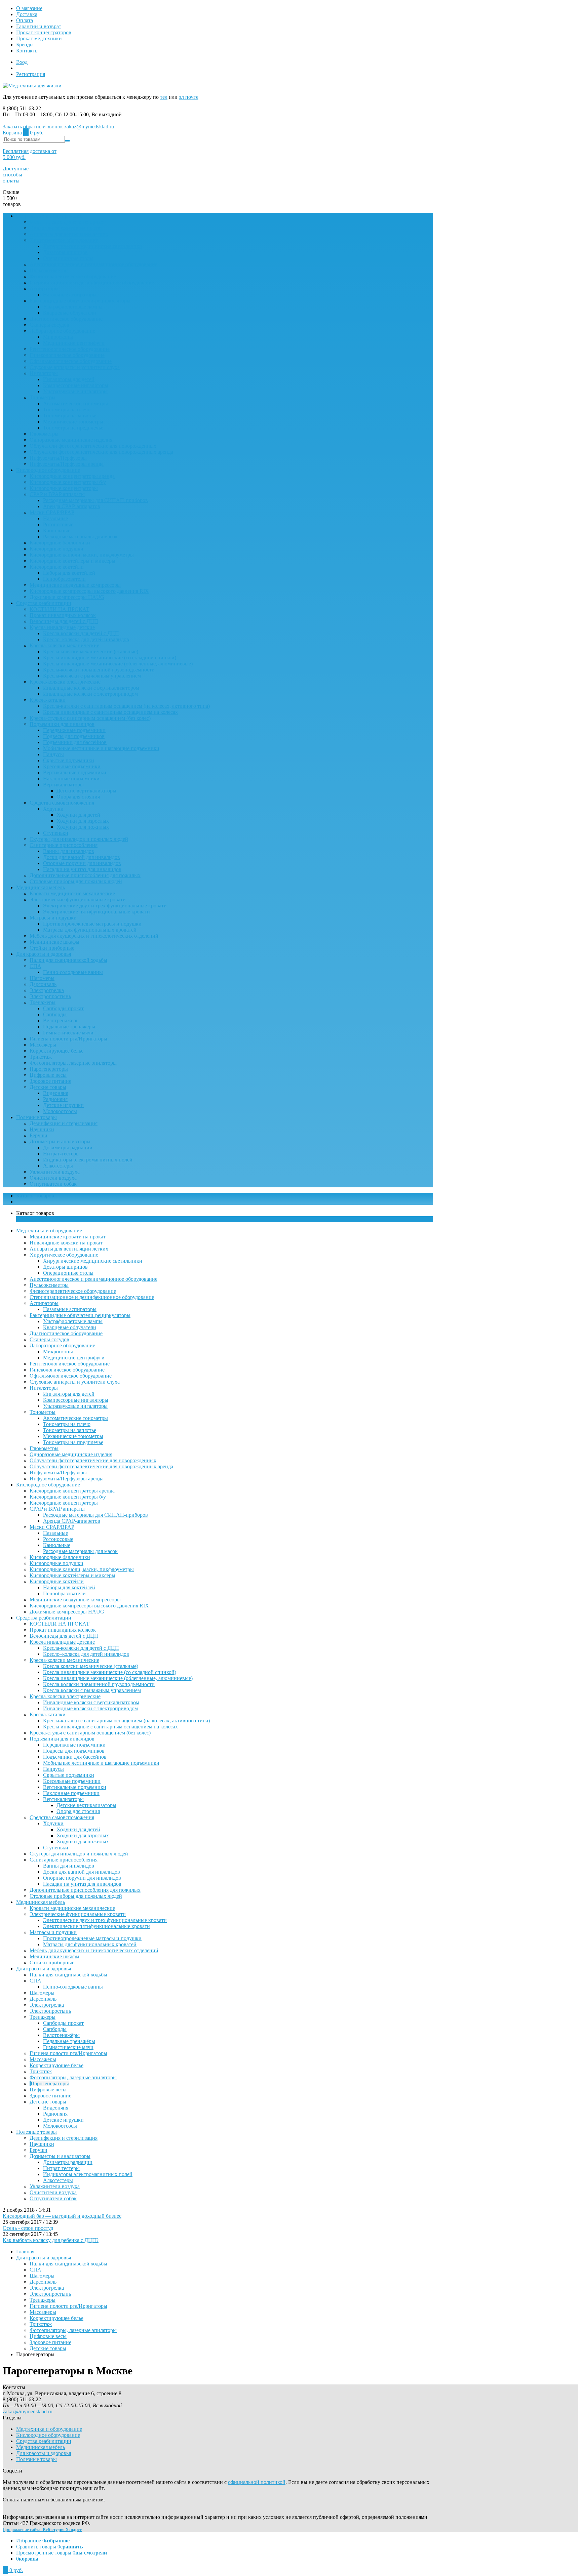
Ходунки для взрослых (83, 821)
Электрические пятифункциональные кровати (96, 912)
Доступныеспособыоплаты (16, 175)
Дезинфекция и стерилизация (64, 1123)
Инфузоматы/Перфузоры (58, 458)
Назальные (55, 518)
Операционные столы (68, 258)
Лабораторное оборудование (62, 331)
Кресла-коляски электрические (65, 682)
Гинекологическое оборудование (67, 355)
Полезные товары (36, 1117)
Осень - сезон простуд (28, 2228)
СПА (35, 966)
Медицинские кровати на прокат (68, 222)
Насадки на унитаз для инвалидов (82, 869)
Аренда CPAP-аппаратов (72, 506)
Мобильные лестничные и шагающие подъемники (101, 748)
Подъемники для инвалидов (62, 724)
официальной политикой (257, 2482)
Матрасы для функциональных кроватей (90, 930)
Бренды (25, 45)
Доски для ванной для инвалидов (82, 857)
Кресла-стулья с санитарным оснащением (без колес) (90, 718)
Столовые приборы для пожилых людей (76, 881)
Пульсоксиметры (49, 270)
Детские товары (48, 1087)
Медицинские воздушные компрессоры (75, 585)
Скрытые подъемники (69, 760)
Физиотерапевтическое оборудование (73, 276)
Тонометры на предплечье (73, 428)
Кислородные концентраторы (64, 488)
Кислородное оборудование (48, 470)
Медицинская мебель (41, 887)
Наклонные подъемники (71, 779)
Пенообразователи (64, 579)
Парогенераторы (49, 1069)
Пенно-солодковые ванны (73, 972)
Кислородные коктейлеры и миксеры (72, 561)
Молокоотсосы (60, 1111)
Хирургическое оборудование (64, 240)
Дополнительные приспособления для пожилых (85, 875)
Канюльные (57, 530)
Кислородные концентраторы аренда (72, 476)
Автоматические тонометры (75, 403)
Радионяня (55, 1099)
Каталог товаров (35, 1196)
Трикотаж (41, 1057)
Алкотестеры (58, 1166)
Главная (25, 2252)
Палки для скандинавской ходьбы (68, 960)
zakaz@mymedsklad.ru (89, 127)
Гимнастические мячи (68, 1033)
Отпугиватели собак (53, 1184)
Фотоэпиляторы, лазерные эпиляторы (73, 1063)
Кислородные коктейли (57, 567)
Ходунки (53, 809)
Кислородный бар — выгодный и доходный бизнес (62, 2216)
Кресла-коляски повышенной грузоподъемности (99, 670)
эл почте (189, 97)
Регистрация (31, 74)
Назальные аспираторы (70, 295)
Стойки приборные (52, 948)
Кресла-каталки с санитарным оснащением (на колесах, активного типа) (126, 706)
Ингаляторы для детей (69, 379)
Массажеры (43, 1045)
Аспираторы (44, 289)
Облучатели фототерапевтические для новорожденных (93, 446)
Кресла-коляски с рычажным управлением (92, 676)
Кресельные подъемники (72, 766)
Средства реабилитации (44, 603)
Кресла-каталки (48, 700)
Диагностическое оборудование (66, 319)
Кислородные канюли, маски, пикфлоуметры (82, 555)
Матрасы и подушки (53, 918)
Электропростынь (50, 996)
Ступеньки (56, 833)
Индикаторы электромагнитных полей (88, 1160)
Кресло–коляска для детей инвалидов (86, 639)
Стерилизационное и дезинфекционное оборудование (92, 282)
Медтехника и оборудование (49, 216)
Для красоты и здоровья (44, 954)
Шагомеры (42, 978)
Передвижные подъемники (74, 730)
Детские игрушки (63, 1105)
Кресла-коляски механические (64, 645)
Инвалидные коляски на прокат (66, 228)
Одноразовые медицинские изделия (71, 440)
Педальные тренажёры (69, 1027)
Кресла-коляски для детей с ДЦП (81, 633)
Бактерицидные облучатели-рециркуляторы (80, 301)
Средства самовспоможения (62, 803)
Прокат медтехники (39, 38)
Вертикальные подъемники (75, 772)
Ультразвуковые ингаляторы (75, 391)
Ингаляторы (44, 373)
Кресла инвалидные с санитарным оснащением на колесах (110, 712)
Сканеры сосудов (49, 325)
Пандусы (53, 754)
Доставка (27, 14)
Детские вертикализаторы (86, 791)
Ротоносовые (58, 524)
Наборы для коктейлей (69, 573)
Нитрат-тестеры (61, 1154)
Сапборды (55, 1014)
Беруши (38, 1135)
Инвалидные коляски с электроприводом (90, 694)
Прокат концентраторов (44, 32)
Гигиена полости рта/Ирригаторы (68, 1039)
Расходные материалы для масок (80, 537)
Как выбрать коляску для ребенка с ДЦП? (51, 2240)
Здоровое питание (50, 1081)
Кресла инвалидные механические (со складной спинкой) (110, 658)
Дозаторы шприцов (65, 252)
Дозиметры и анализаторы (60, 1141)
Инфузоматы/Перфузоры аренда (67, 464)
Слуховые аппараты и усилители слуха (75, 367)
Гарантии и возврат (39, 26)
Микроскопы (58, 337)
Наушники (42, 1129)
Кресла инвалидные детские (62, 627)
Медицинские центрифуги (74, 343)
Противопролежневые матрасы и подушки (92, 924)
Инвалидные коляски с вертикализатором (91, 688)
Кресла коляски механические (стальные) (91, 651)
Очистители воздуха (53, 1178)
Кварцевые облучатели (70, 313)
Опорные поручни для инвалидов (82, 863)
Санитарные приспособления (64, 845)
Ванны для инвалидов (69, 851)
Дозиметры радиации (68, 1148)
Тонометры (43, 397)
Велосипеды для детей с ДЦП (64, 621)
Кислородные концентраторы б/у (68, 482)
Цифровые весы (48, 1075)
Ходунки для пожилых (83, 827)
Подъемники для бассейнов (75, 742)
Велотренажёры (61, 1020)
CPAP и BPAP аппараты (57, 494)
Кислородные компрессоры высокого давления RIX (89, 591)
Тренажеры (43, 1002)
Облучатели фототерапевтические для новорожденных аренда (101, 452)
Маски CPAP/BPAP (52, 512)
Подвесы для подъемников (74, 736)
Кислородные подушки (56, 549)
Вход (22, 62)
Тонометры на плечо (67, 410)
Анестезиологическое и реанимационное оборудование (93, 264)
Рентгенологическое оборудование (70, 349)
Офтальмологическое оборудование (71, 361)
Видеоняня (56, 1093)
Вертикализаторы (63, 785)
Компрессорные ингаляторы (76, 385)
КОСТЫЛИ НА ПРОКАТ (60, 609)
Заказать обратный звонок (33, 127)
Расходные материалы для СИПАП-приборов (95, 500)
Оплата (25, 20)
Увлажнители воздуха (55, 1172)
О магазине (29, 8)
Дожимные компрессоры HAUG (67, 597)
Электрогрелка (47, 990)
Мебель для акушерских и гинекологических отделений (94, 936)
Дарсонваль (43, 984)
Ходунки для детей (78, 815)
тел (164, 97)
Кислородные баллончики (60, 543)
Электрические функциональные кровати (78, 899)
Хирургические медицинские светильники (93, 246)
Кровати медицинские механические (72, 893)
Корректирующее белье (56, 1051)
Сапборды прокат (63, 1008)
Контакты (27, 51)
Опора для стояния (78, 797)
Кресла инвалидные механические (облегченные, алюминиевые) (118, 664)
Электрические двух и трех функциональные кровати (105, 906)
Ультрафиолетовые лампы (73, 307)
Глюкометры (44, 434)
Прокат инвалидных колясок (63, 615)
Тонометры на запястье (70, 416)
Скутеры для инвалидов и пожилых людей (79, 839)
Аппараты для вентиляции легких (69, 234)
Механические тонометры (73, 422)
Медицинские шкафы (54, 942)
